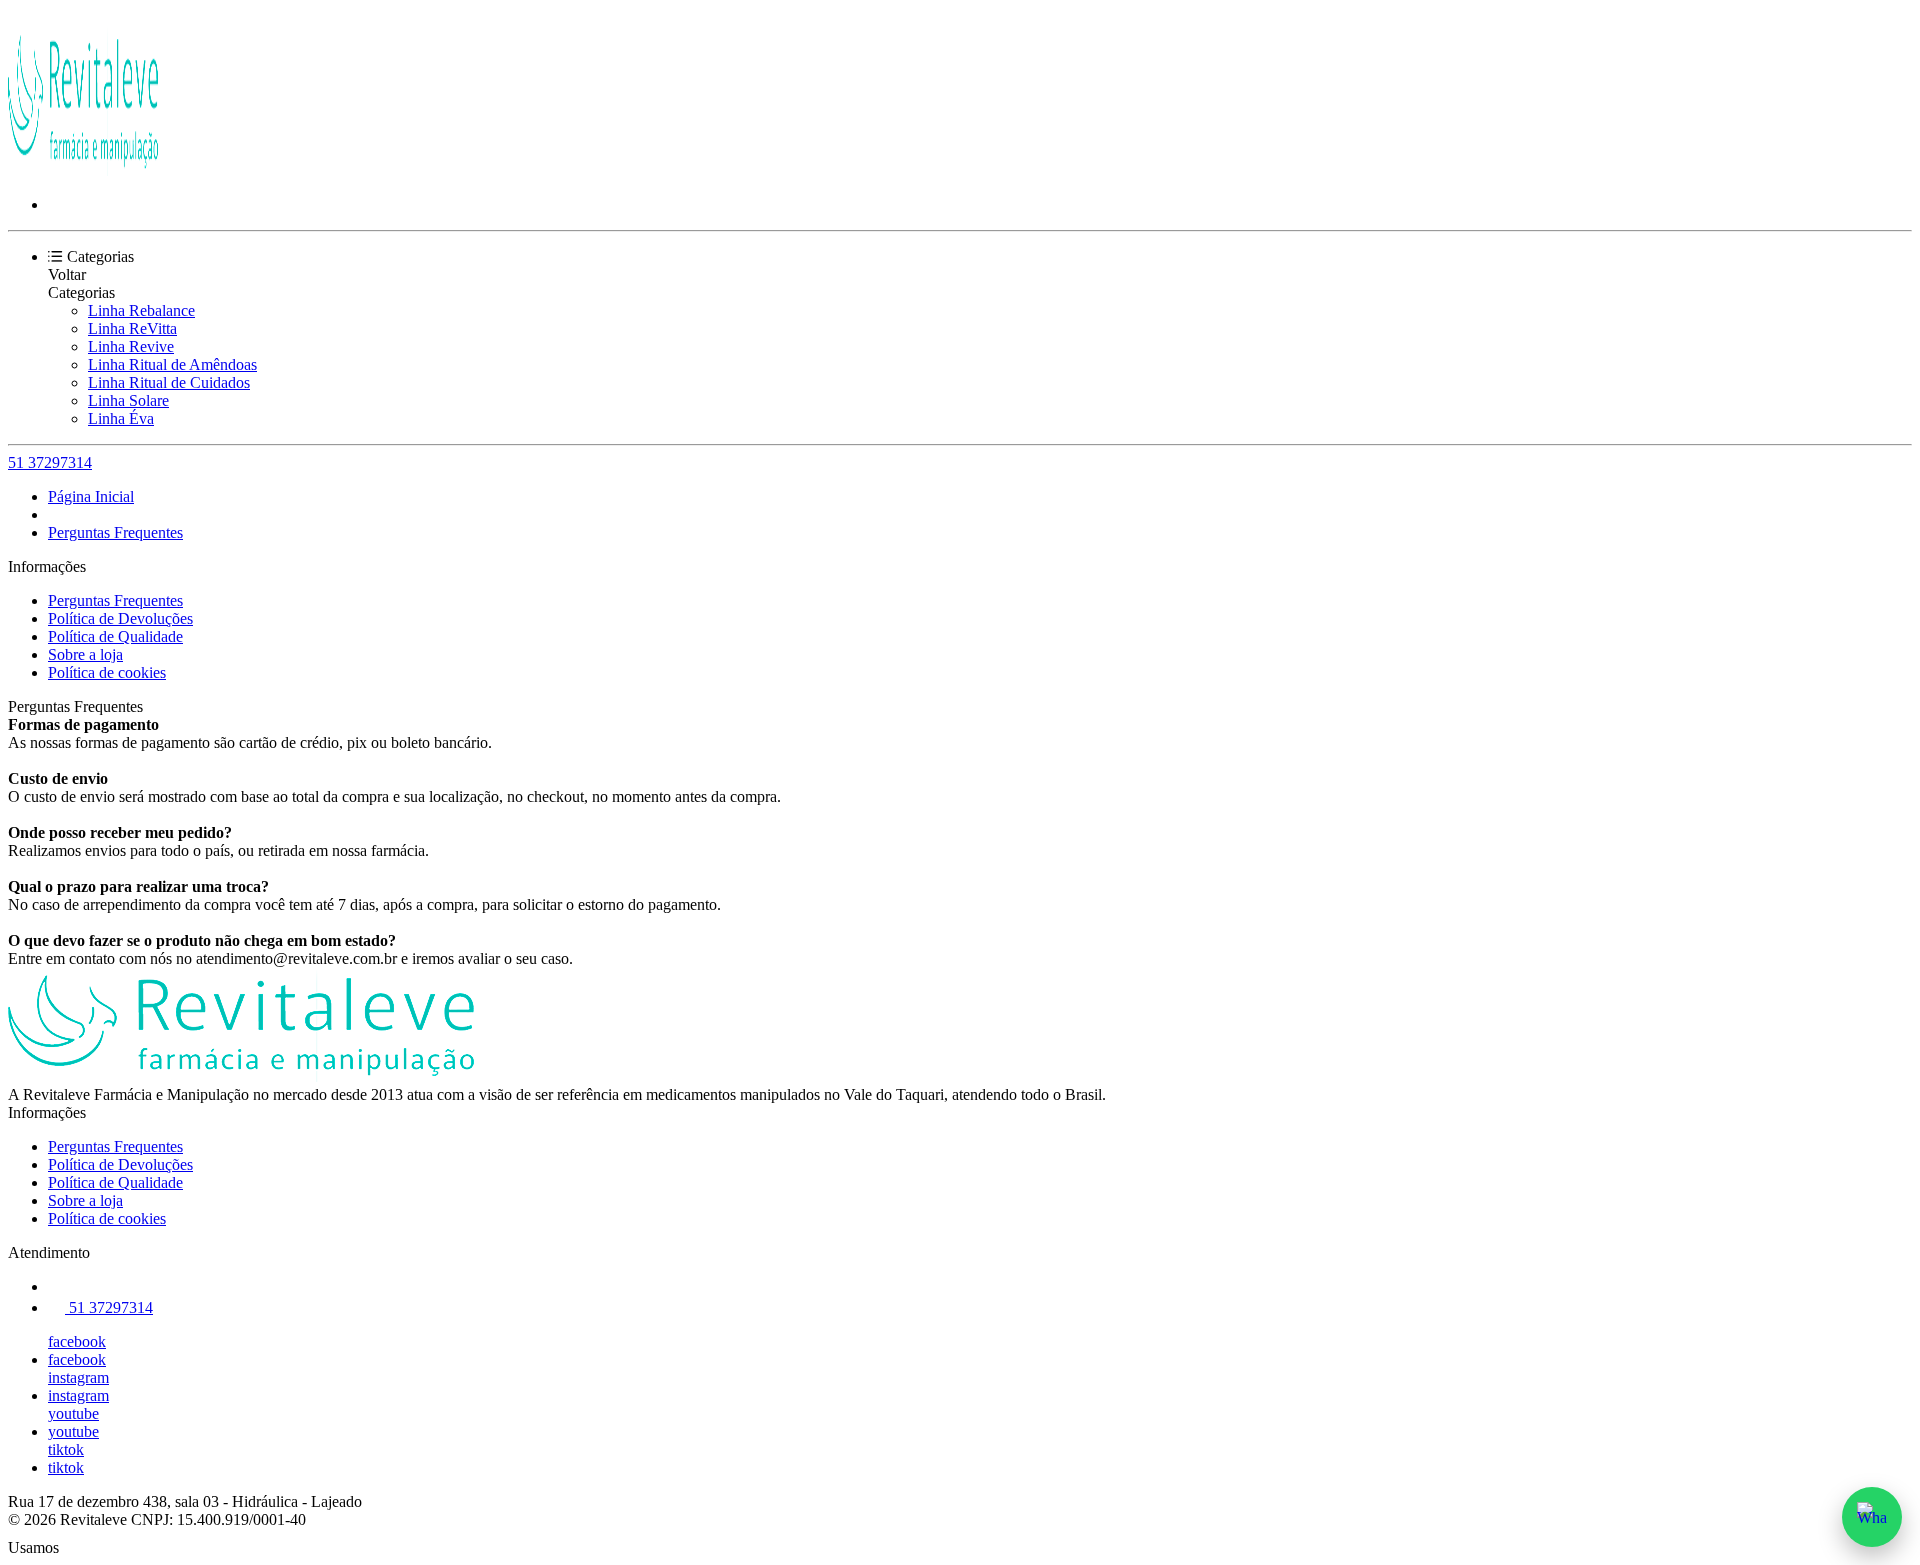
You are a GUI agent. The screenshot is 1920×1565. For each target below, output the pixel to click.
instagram (78, 1377)
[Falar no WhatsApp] (1872, 1517)
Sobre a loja (85, 654)
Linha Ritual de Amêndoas (172, 364)
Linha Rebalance (141, 310)
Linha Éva (121, 418)
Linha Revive (131, 346)
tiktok (66, 1449)
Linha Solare (128, 400)
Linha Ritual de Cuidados (169, 382)
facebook (77, 1341)
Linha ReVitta (132, 328)
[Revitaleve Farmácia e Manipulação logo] (83, 170)
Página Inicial (91, 496)
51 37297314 (50, 462)
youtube (73, 1413)
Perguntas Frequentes (115, 532)
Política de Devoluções (120, 618)
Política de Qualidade (115, 636)
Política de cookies (107, 672)
